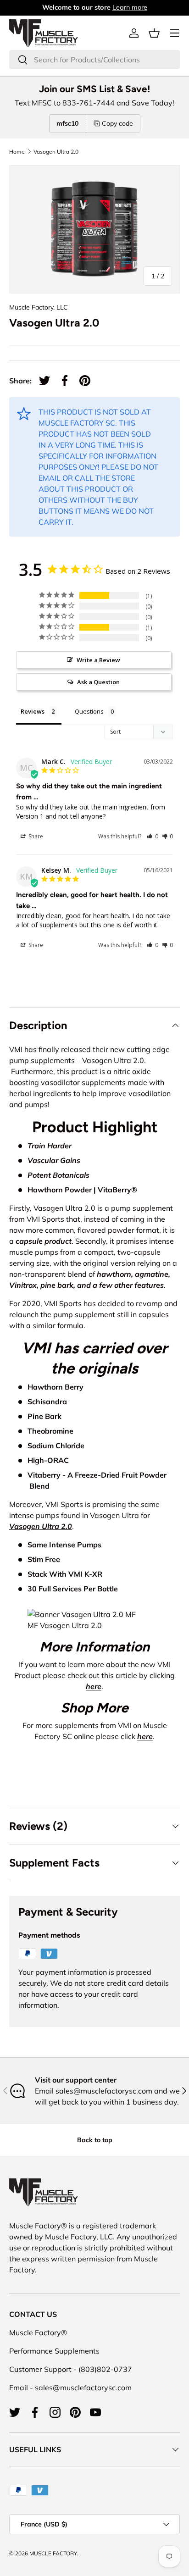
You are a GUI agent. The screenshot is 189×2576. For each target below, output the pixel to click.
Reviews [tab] (33, 711)
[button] (154, 33)
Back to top (95, 2140)
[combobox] (94, 60)
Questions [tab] (89, 711)
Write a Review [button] (98, 660)
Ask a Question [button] (98, 682)
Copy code (117, 123)
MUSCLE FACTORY (53, 2553)
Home (17, 152)
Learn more (130, 7)
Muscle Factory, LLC (39, 307)
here (94, 1686)
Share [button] (35, 836)
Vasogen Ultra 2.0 (56, 152)
